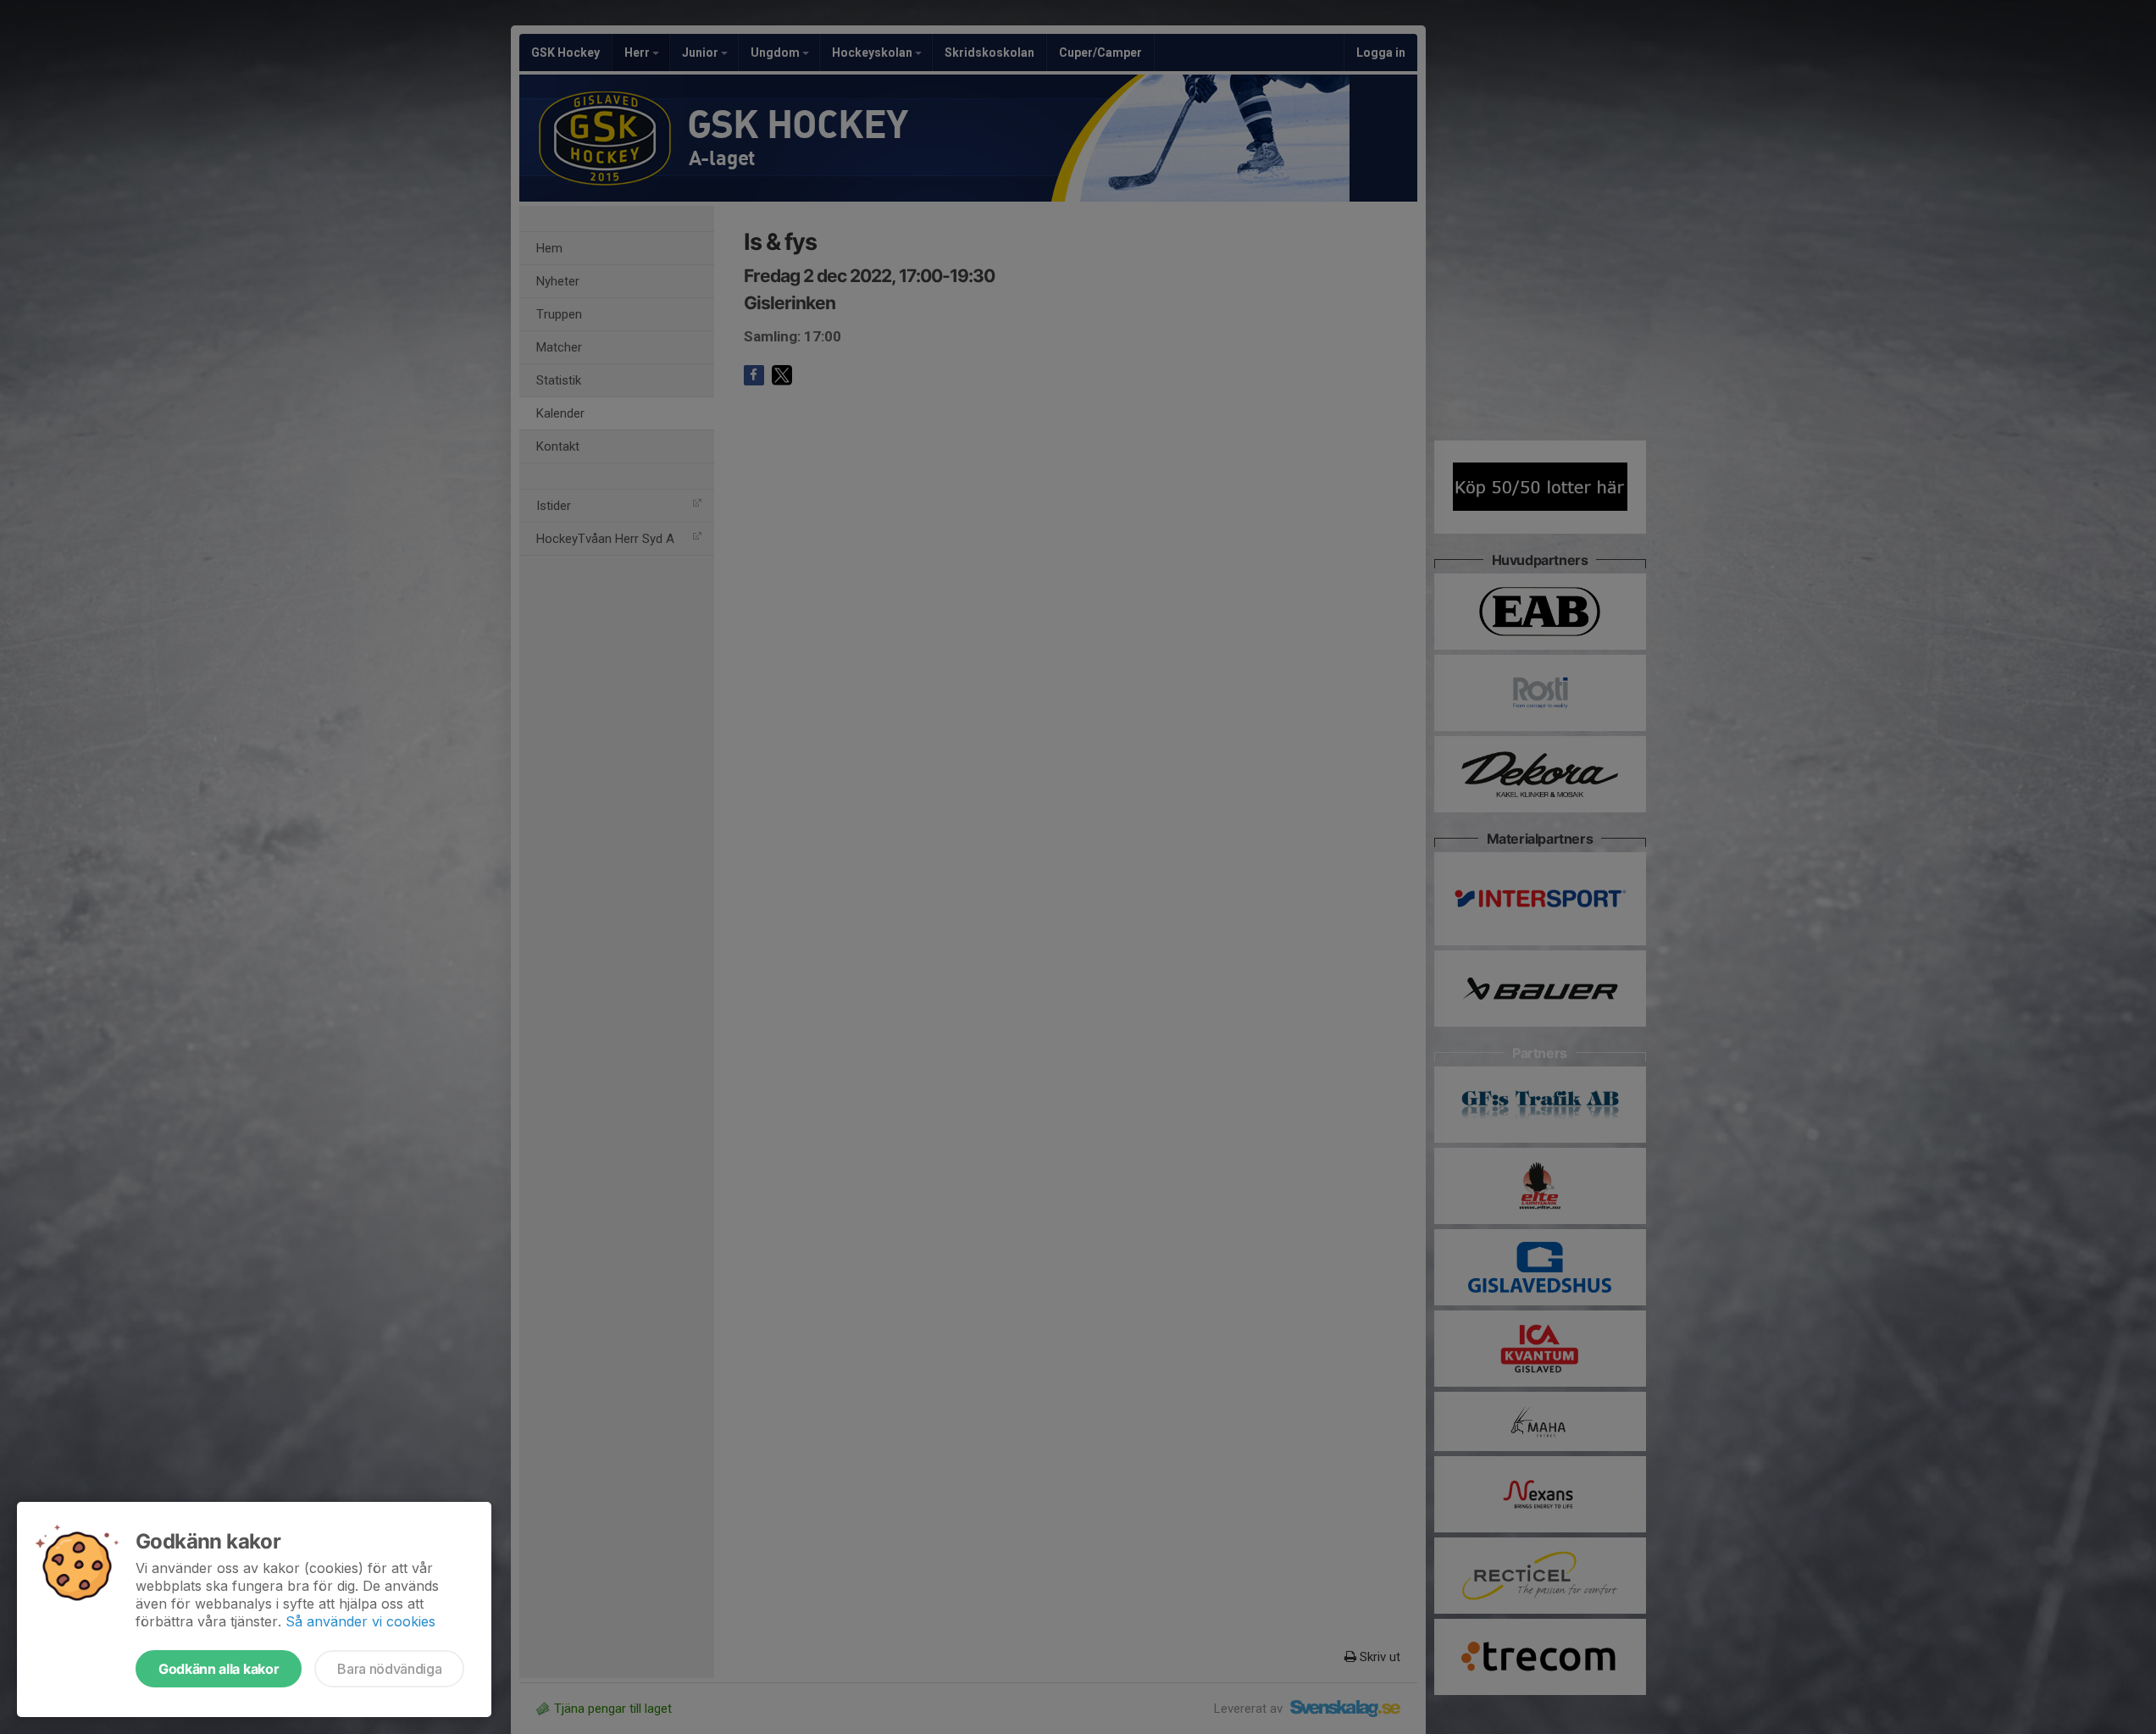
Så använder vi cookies (360, 1621)
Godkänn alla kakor (219, 1669)
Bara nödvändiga (389, 1669)
